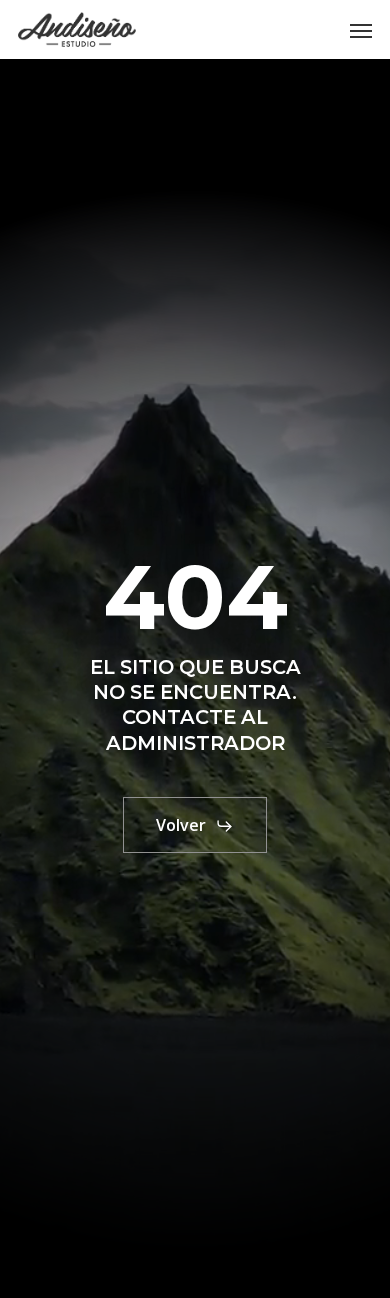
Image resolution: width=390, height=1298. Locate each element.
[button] (361, 30)
